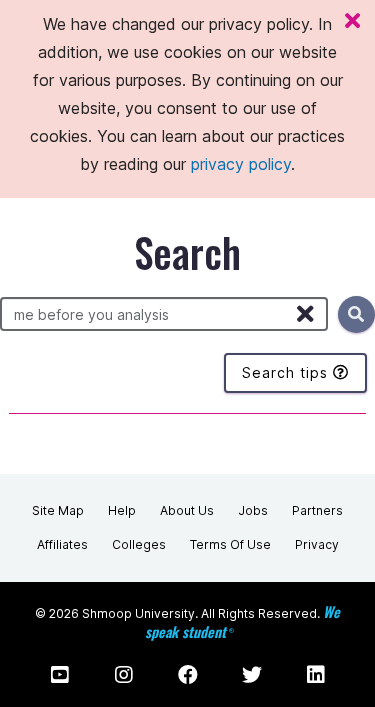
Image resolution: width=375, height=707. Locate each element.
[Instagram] (124, 675)
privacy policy (241, 164)
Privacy (317, 544)
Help (122, 510)
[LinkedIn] (316, 675)
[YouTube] (60, 675)
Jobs (253, 510)
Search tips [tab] (287, 372)
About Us (187, 510)
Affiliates (62, 544)
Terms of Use (230, 544)
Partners (317, 510)
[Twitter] (252, 675)
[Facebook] (188, 675)
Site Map (58, 510)
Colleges (139, 544)
